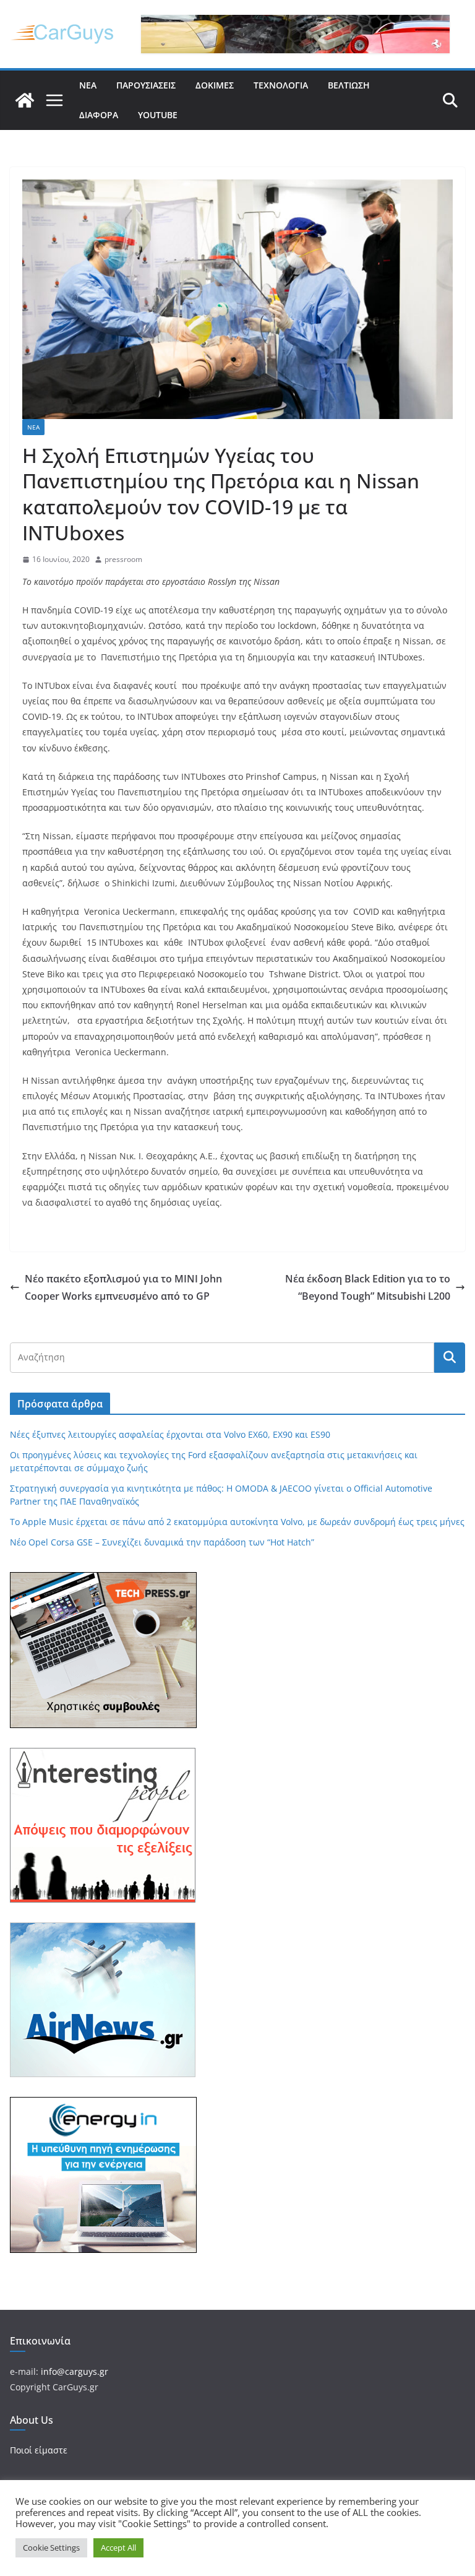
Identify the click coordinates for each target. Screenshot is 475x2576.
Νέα (88, 85)
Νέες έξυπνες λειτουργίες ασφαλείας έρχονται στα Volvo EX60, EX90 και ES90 (170, 1434)
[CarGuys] (25, 100)
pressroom (123, 559)
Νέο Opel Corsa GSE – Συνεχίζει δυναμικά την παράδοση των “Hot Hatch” (162, 1542)
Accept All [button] (118, 2548)
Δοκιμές (215, 85)
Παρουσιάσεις (146, 85)
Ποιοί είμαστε (39, 2450)
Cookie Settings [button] (51, 2548)
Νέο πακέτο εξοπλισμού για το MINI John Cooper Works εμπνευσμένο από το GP (123, 1288)
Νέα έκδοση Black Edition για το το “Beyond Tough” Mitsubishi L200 (368, 1288)
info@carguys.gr (75, 2371)
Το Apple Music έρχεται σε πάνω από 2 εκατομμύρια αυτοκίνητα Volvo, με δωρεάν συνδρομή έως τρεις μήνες (237, 1522)
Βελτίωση (349, 85)
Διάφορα (99, 115)
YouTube (158, 115)
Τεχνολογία (281, 85)
